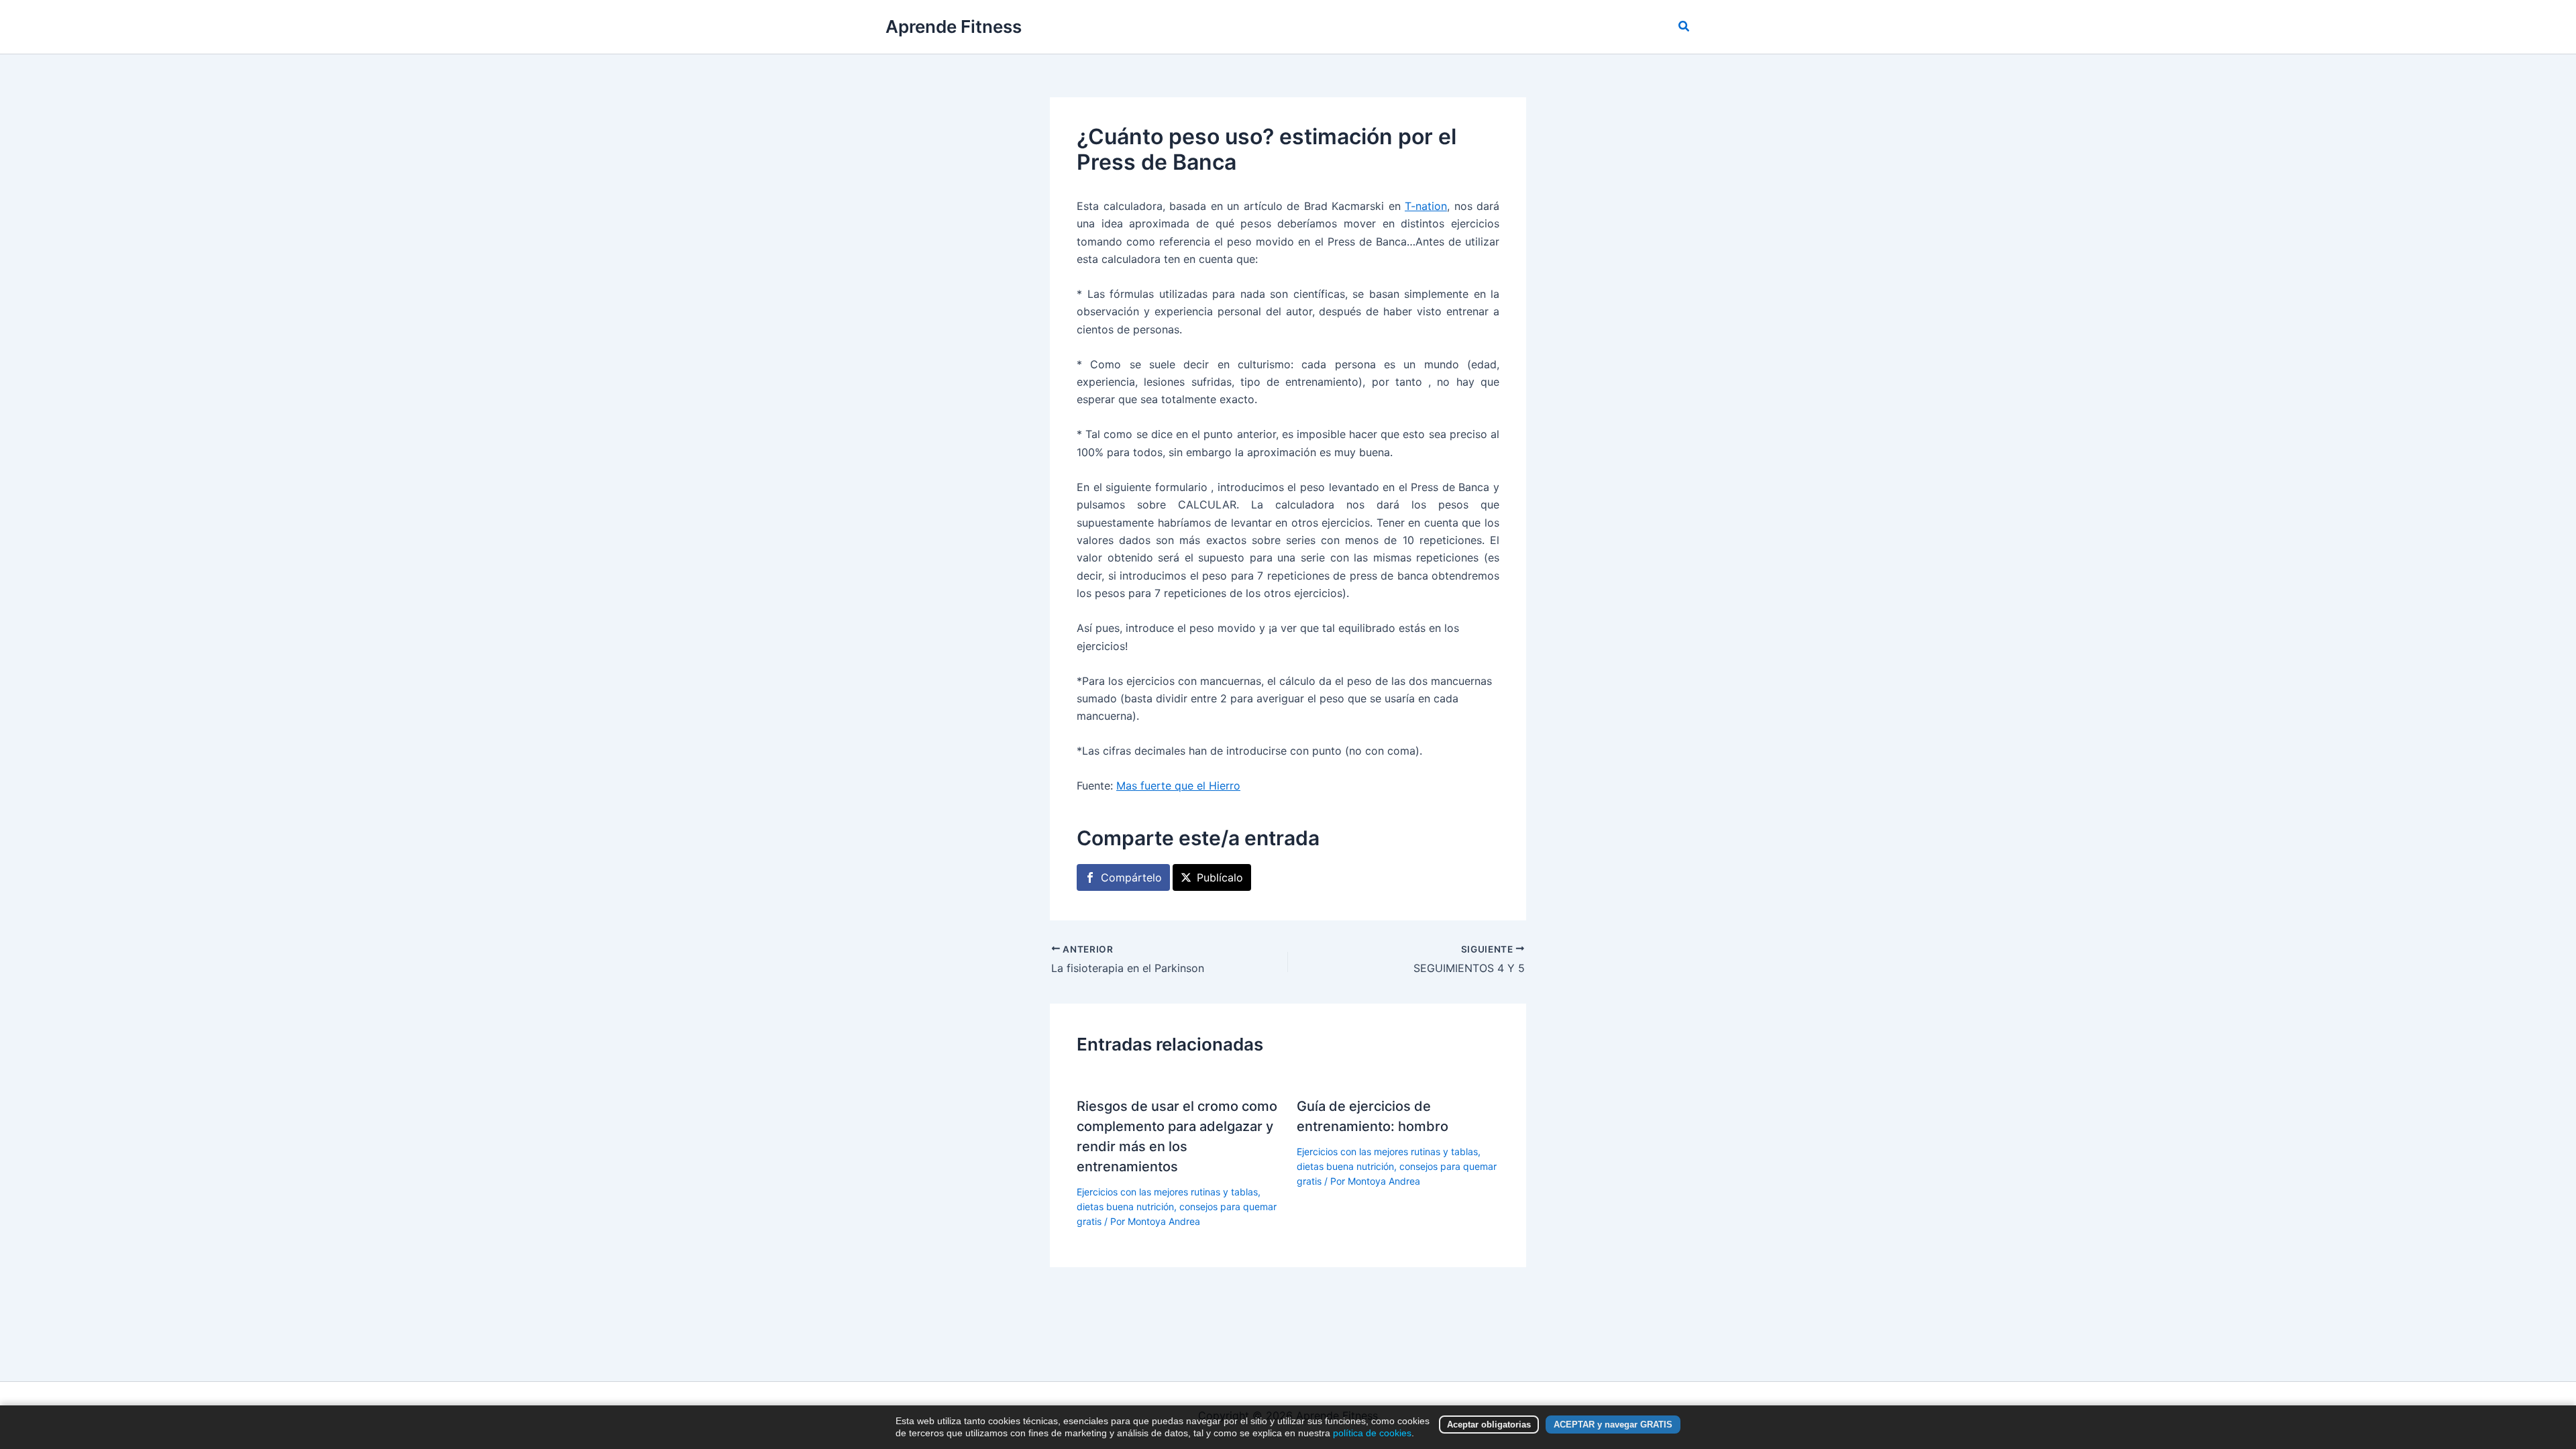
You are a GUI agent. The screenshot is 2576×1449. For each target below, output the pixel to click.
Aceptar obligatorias (1489, 1425)
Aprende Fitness (954, 26)
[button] (1684, 26)
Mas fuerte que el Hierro (1178, 786)
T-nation (1426, 206)
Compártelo (1131, 877)
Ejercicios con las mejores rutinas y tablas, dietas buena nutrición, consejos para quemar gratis (1177, 1207)
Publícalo (1220, 877)
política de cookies (1372, 1433)
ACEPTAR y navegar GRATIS (1613, 1425)
